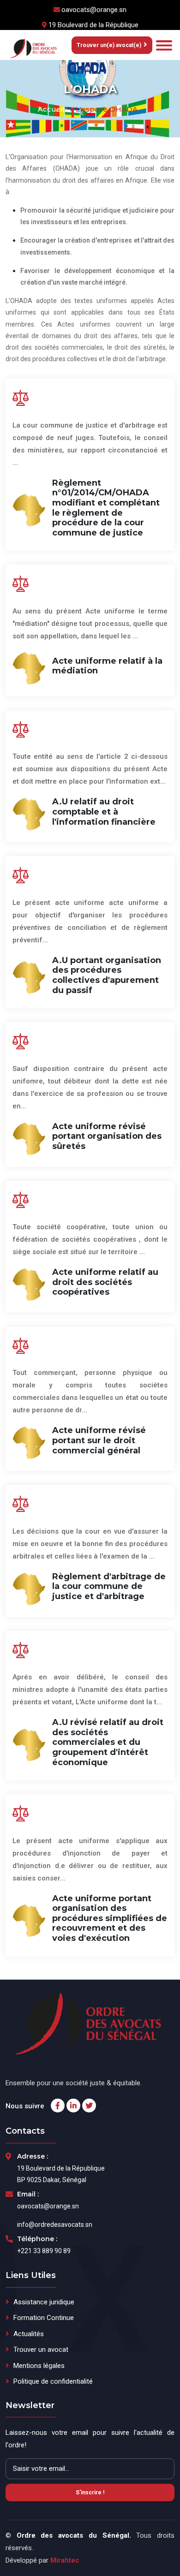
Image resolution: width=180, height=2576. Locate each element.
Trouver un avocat (41, 2350)
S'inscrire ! (90, 2493)
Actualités (29, 2334)
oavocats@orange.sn (94, 10)
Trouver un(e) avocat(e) (109, 45)
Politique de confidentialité (53, 2381)
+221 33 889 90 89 (44, 2251)
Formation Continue (44, 2318)
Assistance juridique (44, 2302)
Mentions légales (39, 2366)
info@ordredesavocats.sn (55, 2225)
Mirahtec (65, 2560)
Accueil (51, 109)
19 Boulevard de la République (93, 25)
